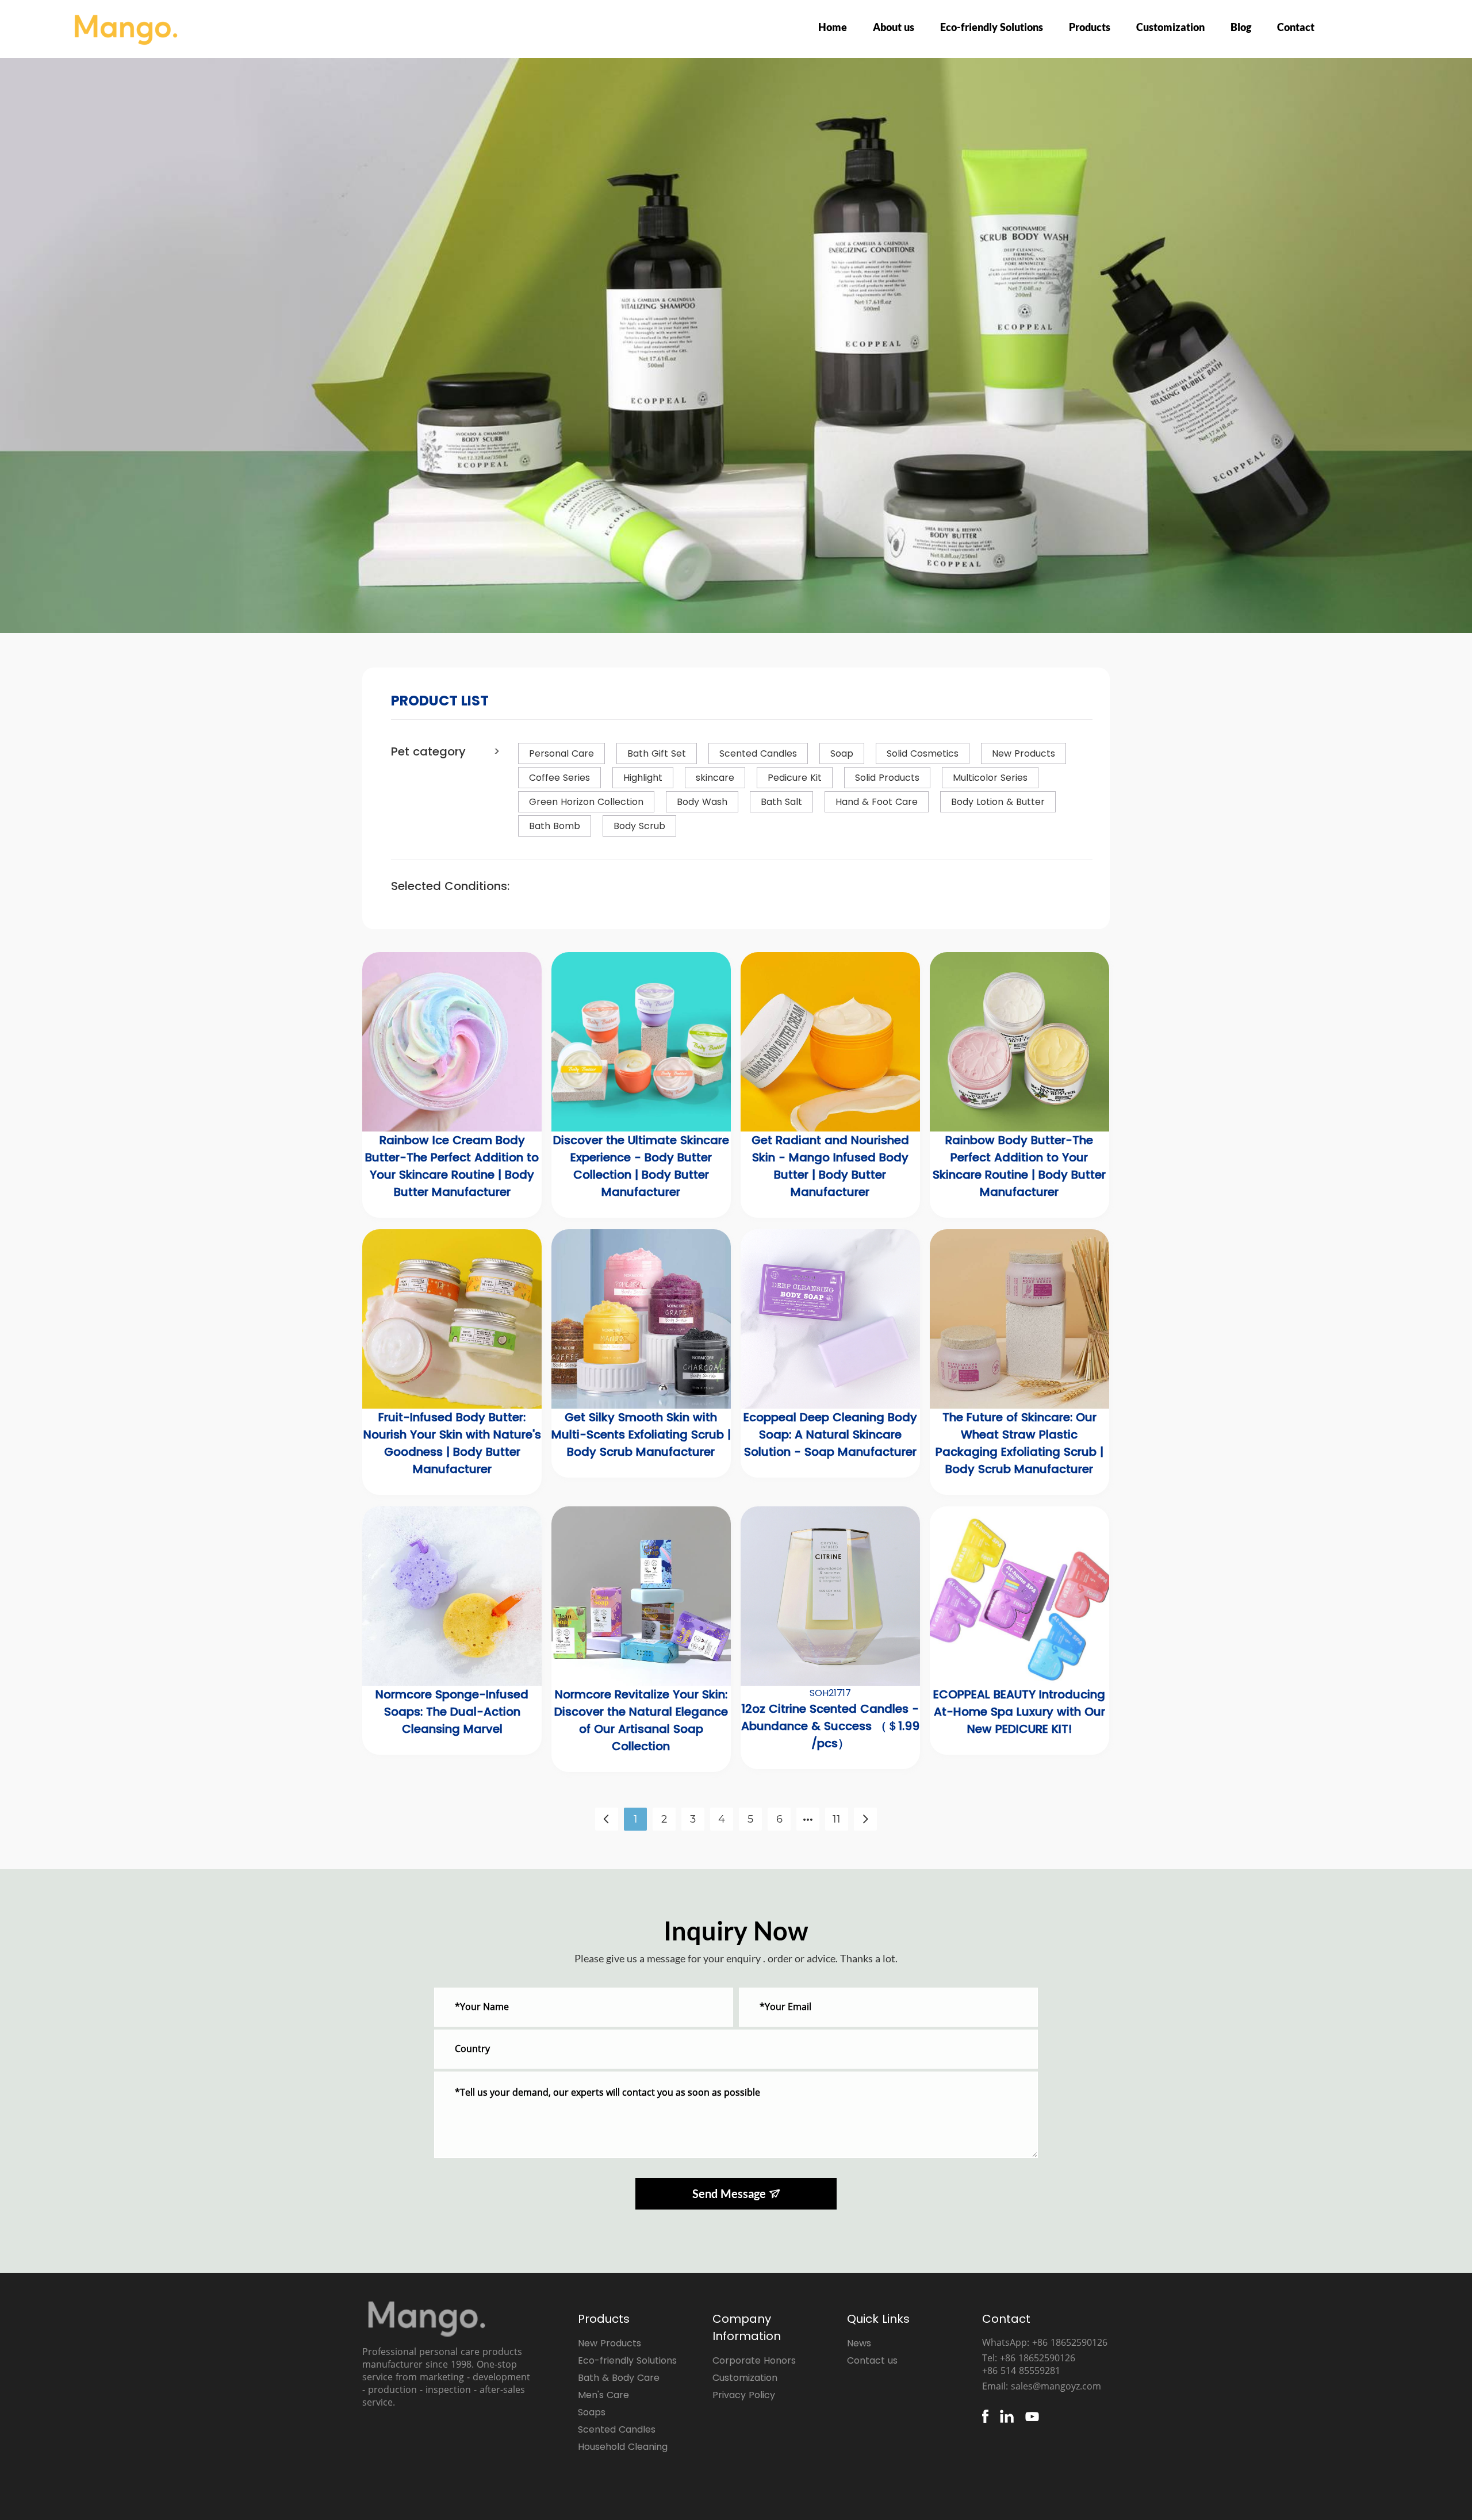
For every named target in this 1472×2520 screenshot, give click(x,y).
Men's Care (603, 2395)
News (859, 2343)
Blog (1241, 27)
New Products (609, 2343)
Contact (1296, 27)
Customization (1170, 27)
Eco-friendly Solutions (992, 27)
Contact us (872, 2360)
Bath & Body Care (619, 2378)
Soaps (592, 2412)
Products (1090, 27)
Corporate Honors (754, 2360)
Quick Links (878, 2319)
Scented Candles (617, 2429)
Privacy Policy (744, 2395)
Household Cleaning (623, 2447)
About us (894, 27)
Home (833, 27)
